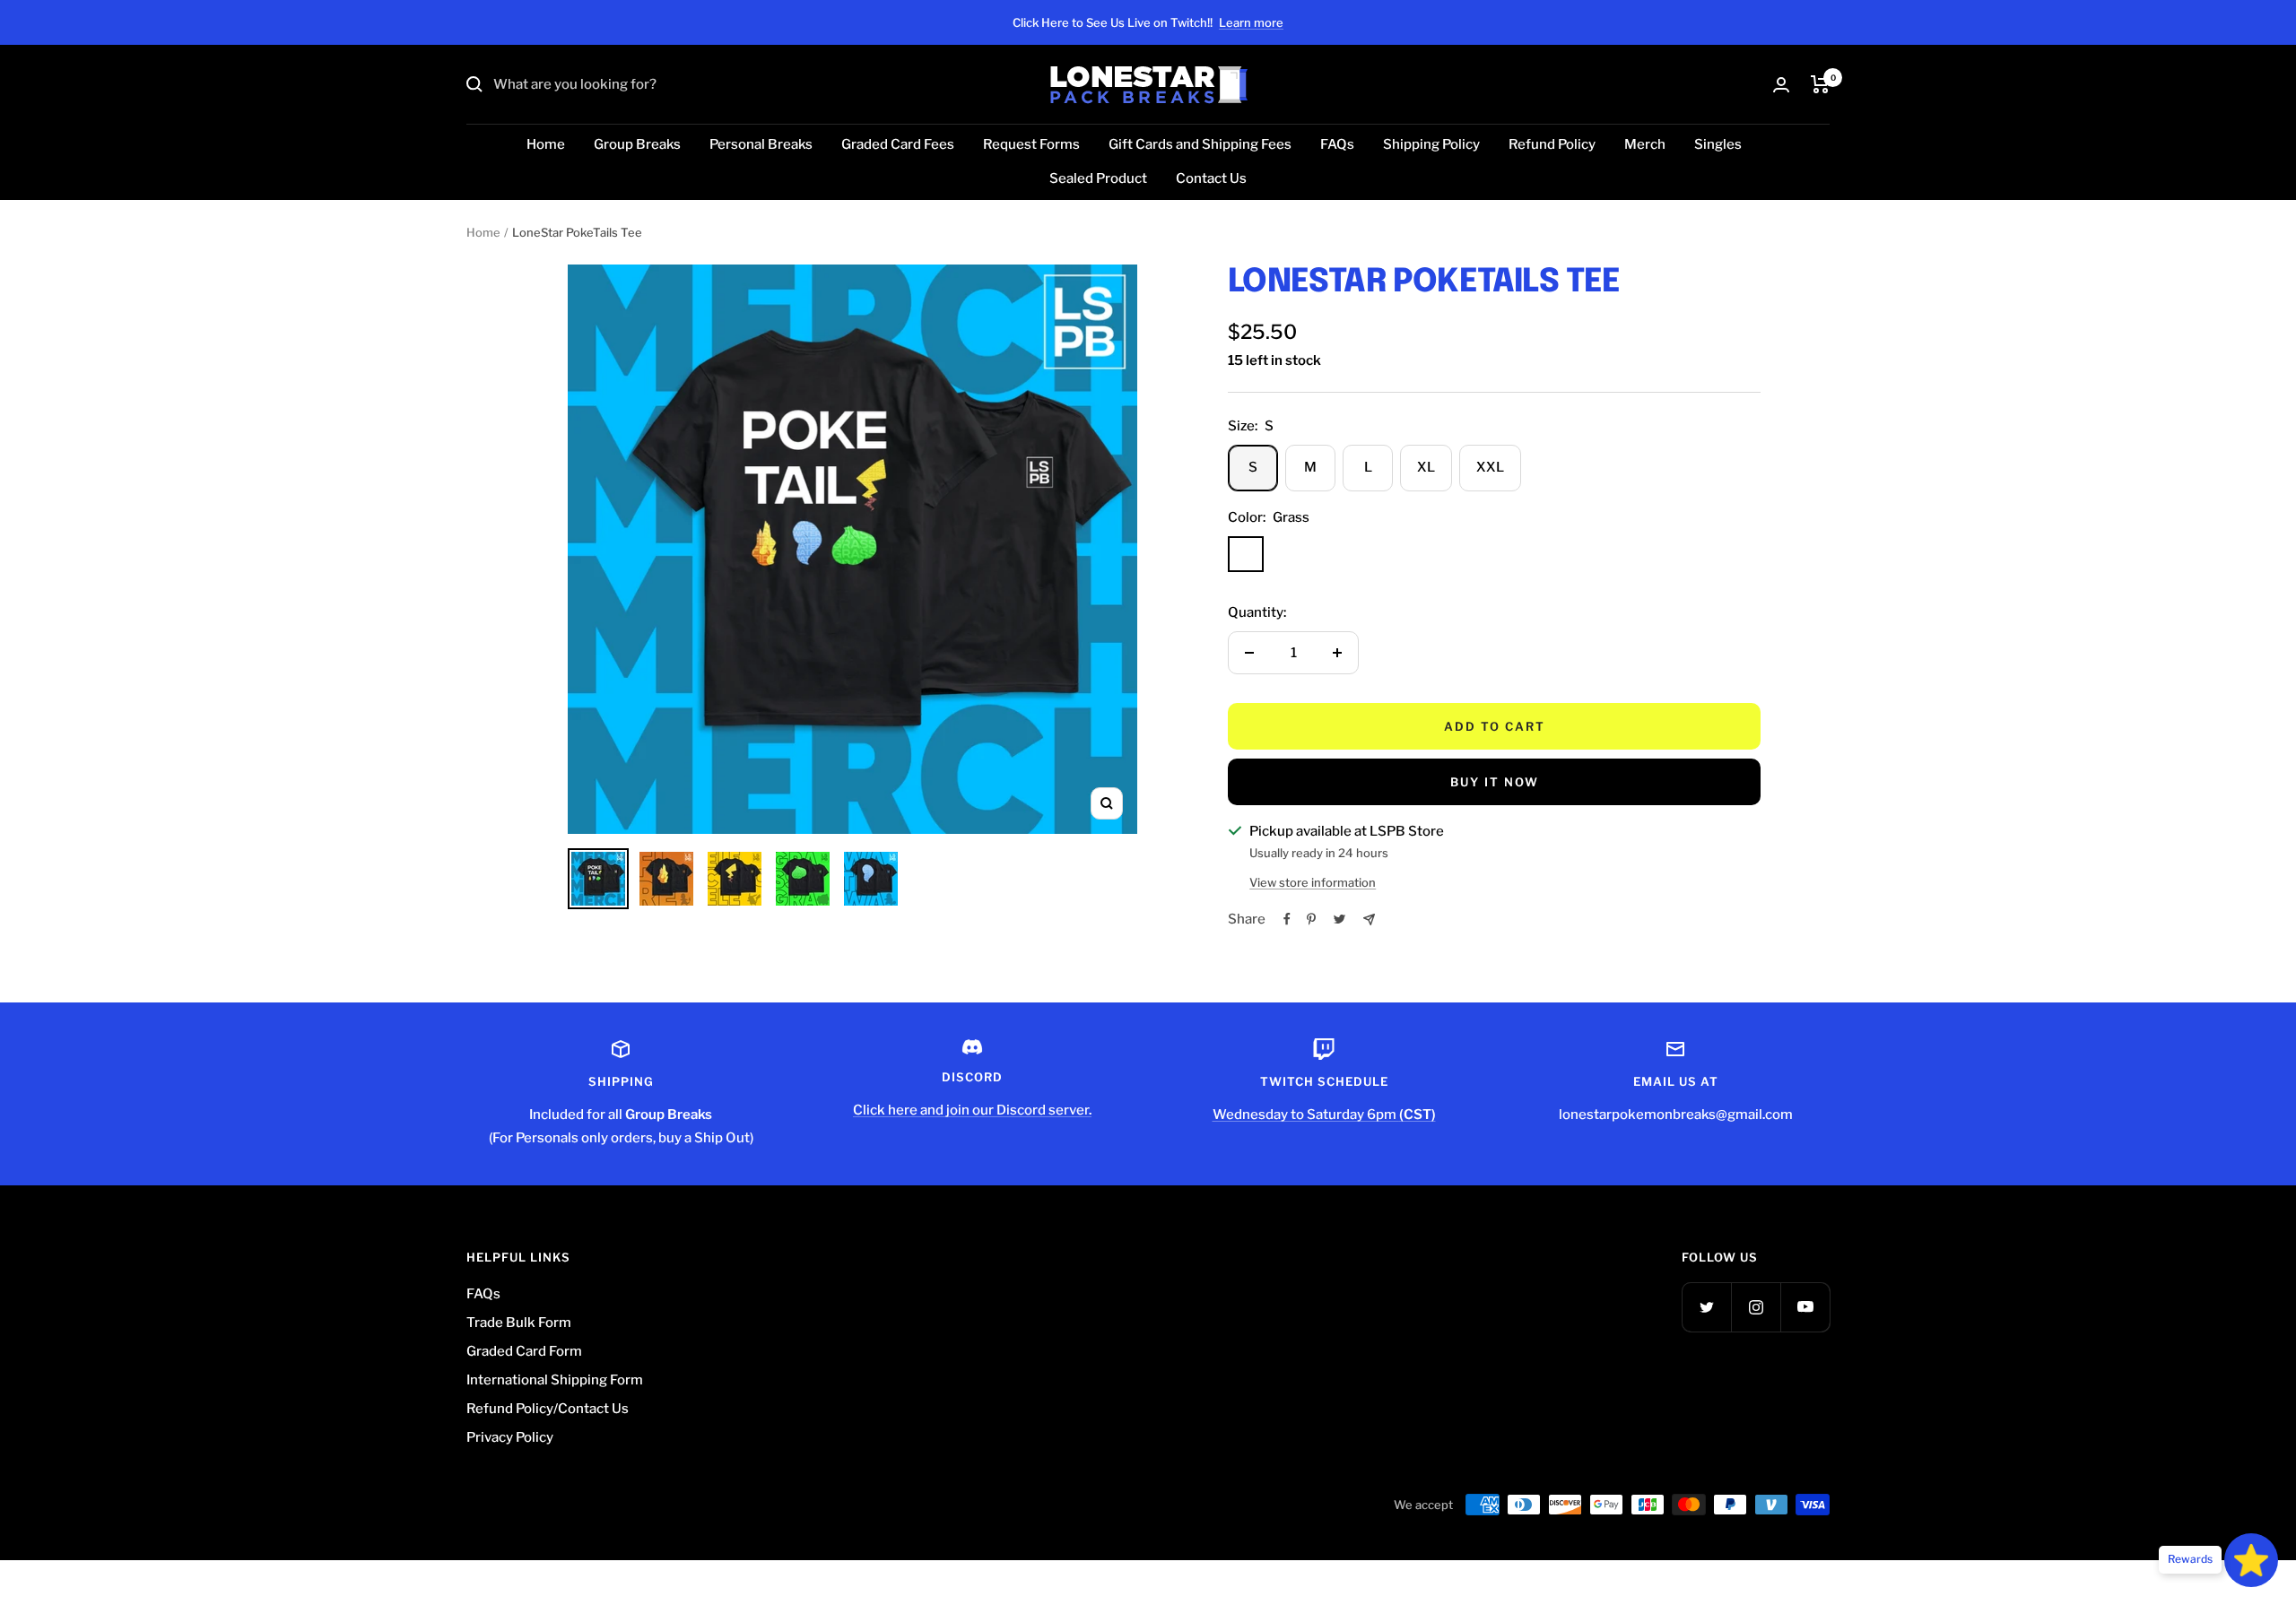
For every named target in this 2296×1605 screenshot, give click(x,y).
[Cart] (1820, 84)
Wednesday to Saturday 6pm (1324, 1115)
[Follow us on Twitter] (1706, 1307)
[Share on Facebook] (1287, 919)
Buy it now (1495, 782)
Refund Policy (1552, 144)
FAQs (1337, 144)
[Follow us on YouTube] (1805, 1307)
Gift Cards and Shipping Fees (1200, 144)
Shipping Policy (1431, 144)
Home (546, 144)
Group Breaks (637, 144)
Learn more (1251, 22)
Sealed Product (1098, 178)
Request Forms (1031, 144)
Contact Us (1211, 178)
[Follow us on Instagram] (1756, 1307)
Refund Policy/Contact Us (548, 1409)
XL (1426, 467)
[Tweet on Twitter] (1339, 919)
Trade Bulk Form (519, 1323)
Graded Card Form (524, 1351)
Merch (1645, 144)
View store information (1313, 882)
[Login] (1781, 85)
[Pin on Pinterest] (1311, 919)
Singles (1718, 144)
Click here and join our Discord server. (972, 1110)
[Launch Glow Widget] (2251, 1560)
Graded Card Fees (898, 144)
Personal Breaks (761, 144)
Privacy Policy (510, 1437)
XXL (1490, 467)
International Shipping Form (555, 1380)
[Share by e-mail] (1369, 920)
